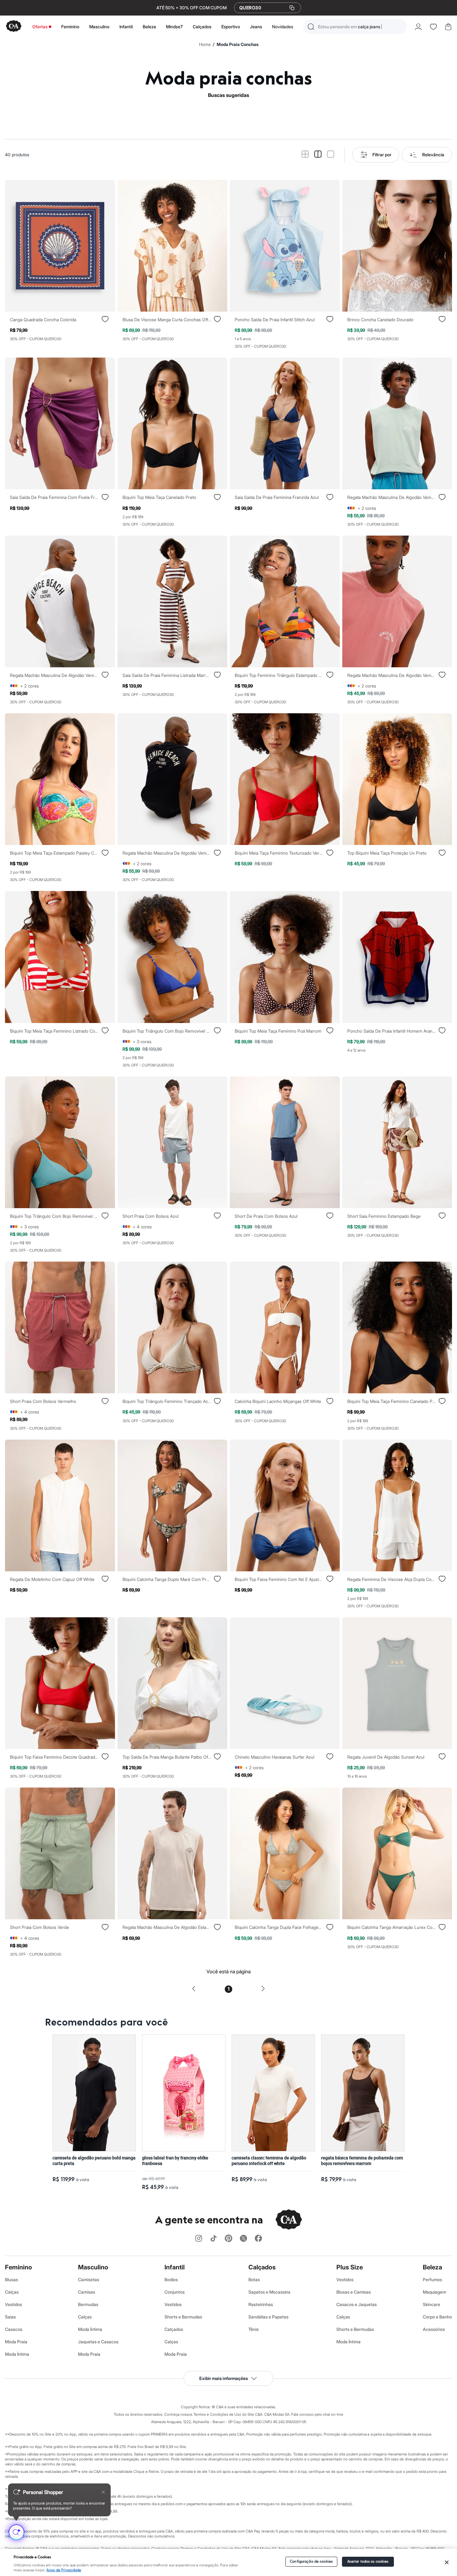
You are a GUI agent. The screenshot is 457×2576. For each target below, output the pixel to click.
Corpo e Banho (437, 2317)
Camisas (87, 2292)
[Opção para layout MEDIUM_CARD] (318, 155)
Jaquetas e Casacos (98, 2342)
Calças (12, 2292)
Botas (254, 2279)
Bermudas (88, 2304)
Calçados (202, 27)
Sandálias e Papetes (268, 2317)
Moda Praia (16, 2342)
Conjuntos (175, 2292)
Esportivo (231, 27)
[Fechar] (447, 2562)
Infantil (126, 27)
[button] (355, 27)
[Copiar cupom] (292, 8)
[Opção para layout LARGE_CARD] (331, 155)
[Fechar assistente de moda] (103, 2492)
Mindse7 (174, 27)
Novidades (283, 27)
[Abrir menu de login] (418, 27)
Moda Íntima (17, 2354)
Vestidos (14, 2304)
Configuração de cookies (311, 2562)
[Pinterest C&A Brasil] (228, 2239)
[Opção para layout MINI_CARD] (305, 155)
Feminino (70, 27)
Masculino (99, 27)
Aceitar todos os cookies (368, 2562)
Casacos (14, 2329)
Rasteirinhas (261, 2304)
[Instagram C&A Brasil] (199, 2239)
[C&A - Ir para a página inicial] (14, 27)
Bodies (171, 2279)
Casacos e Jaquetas (357, 2304)
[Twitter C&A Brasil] (243, 2239)
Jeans (256, 27)
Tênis (254, 2329)
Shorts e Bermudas (183, 2317)
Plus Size (350, 2267)
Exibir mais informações (224, 2378)
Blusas (12, 2279)
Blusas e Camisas (354, 2292)
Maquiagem (434, 2292)
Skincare (432, 2304)
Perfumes (432, 2279)
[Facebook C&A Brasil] (258, 2239)
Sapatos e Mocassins (269, 2292)
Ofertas (40, 27)
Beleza (149, 27)
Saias (10, 2317)
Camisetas (89, 2279)
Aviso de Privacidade (64, 2570)
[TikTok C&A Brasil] (214, 2239)
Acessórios (434, 2329)
